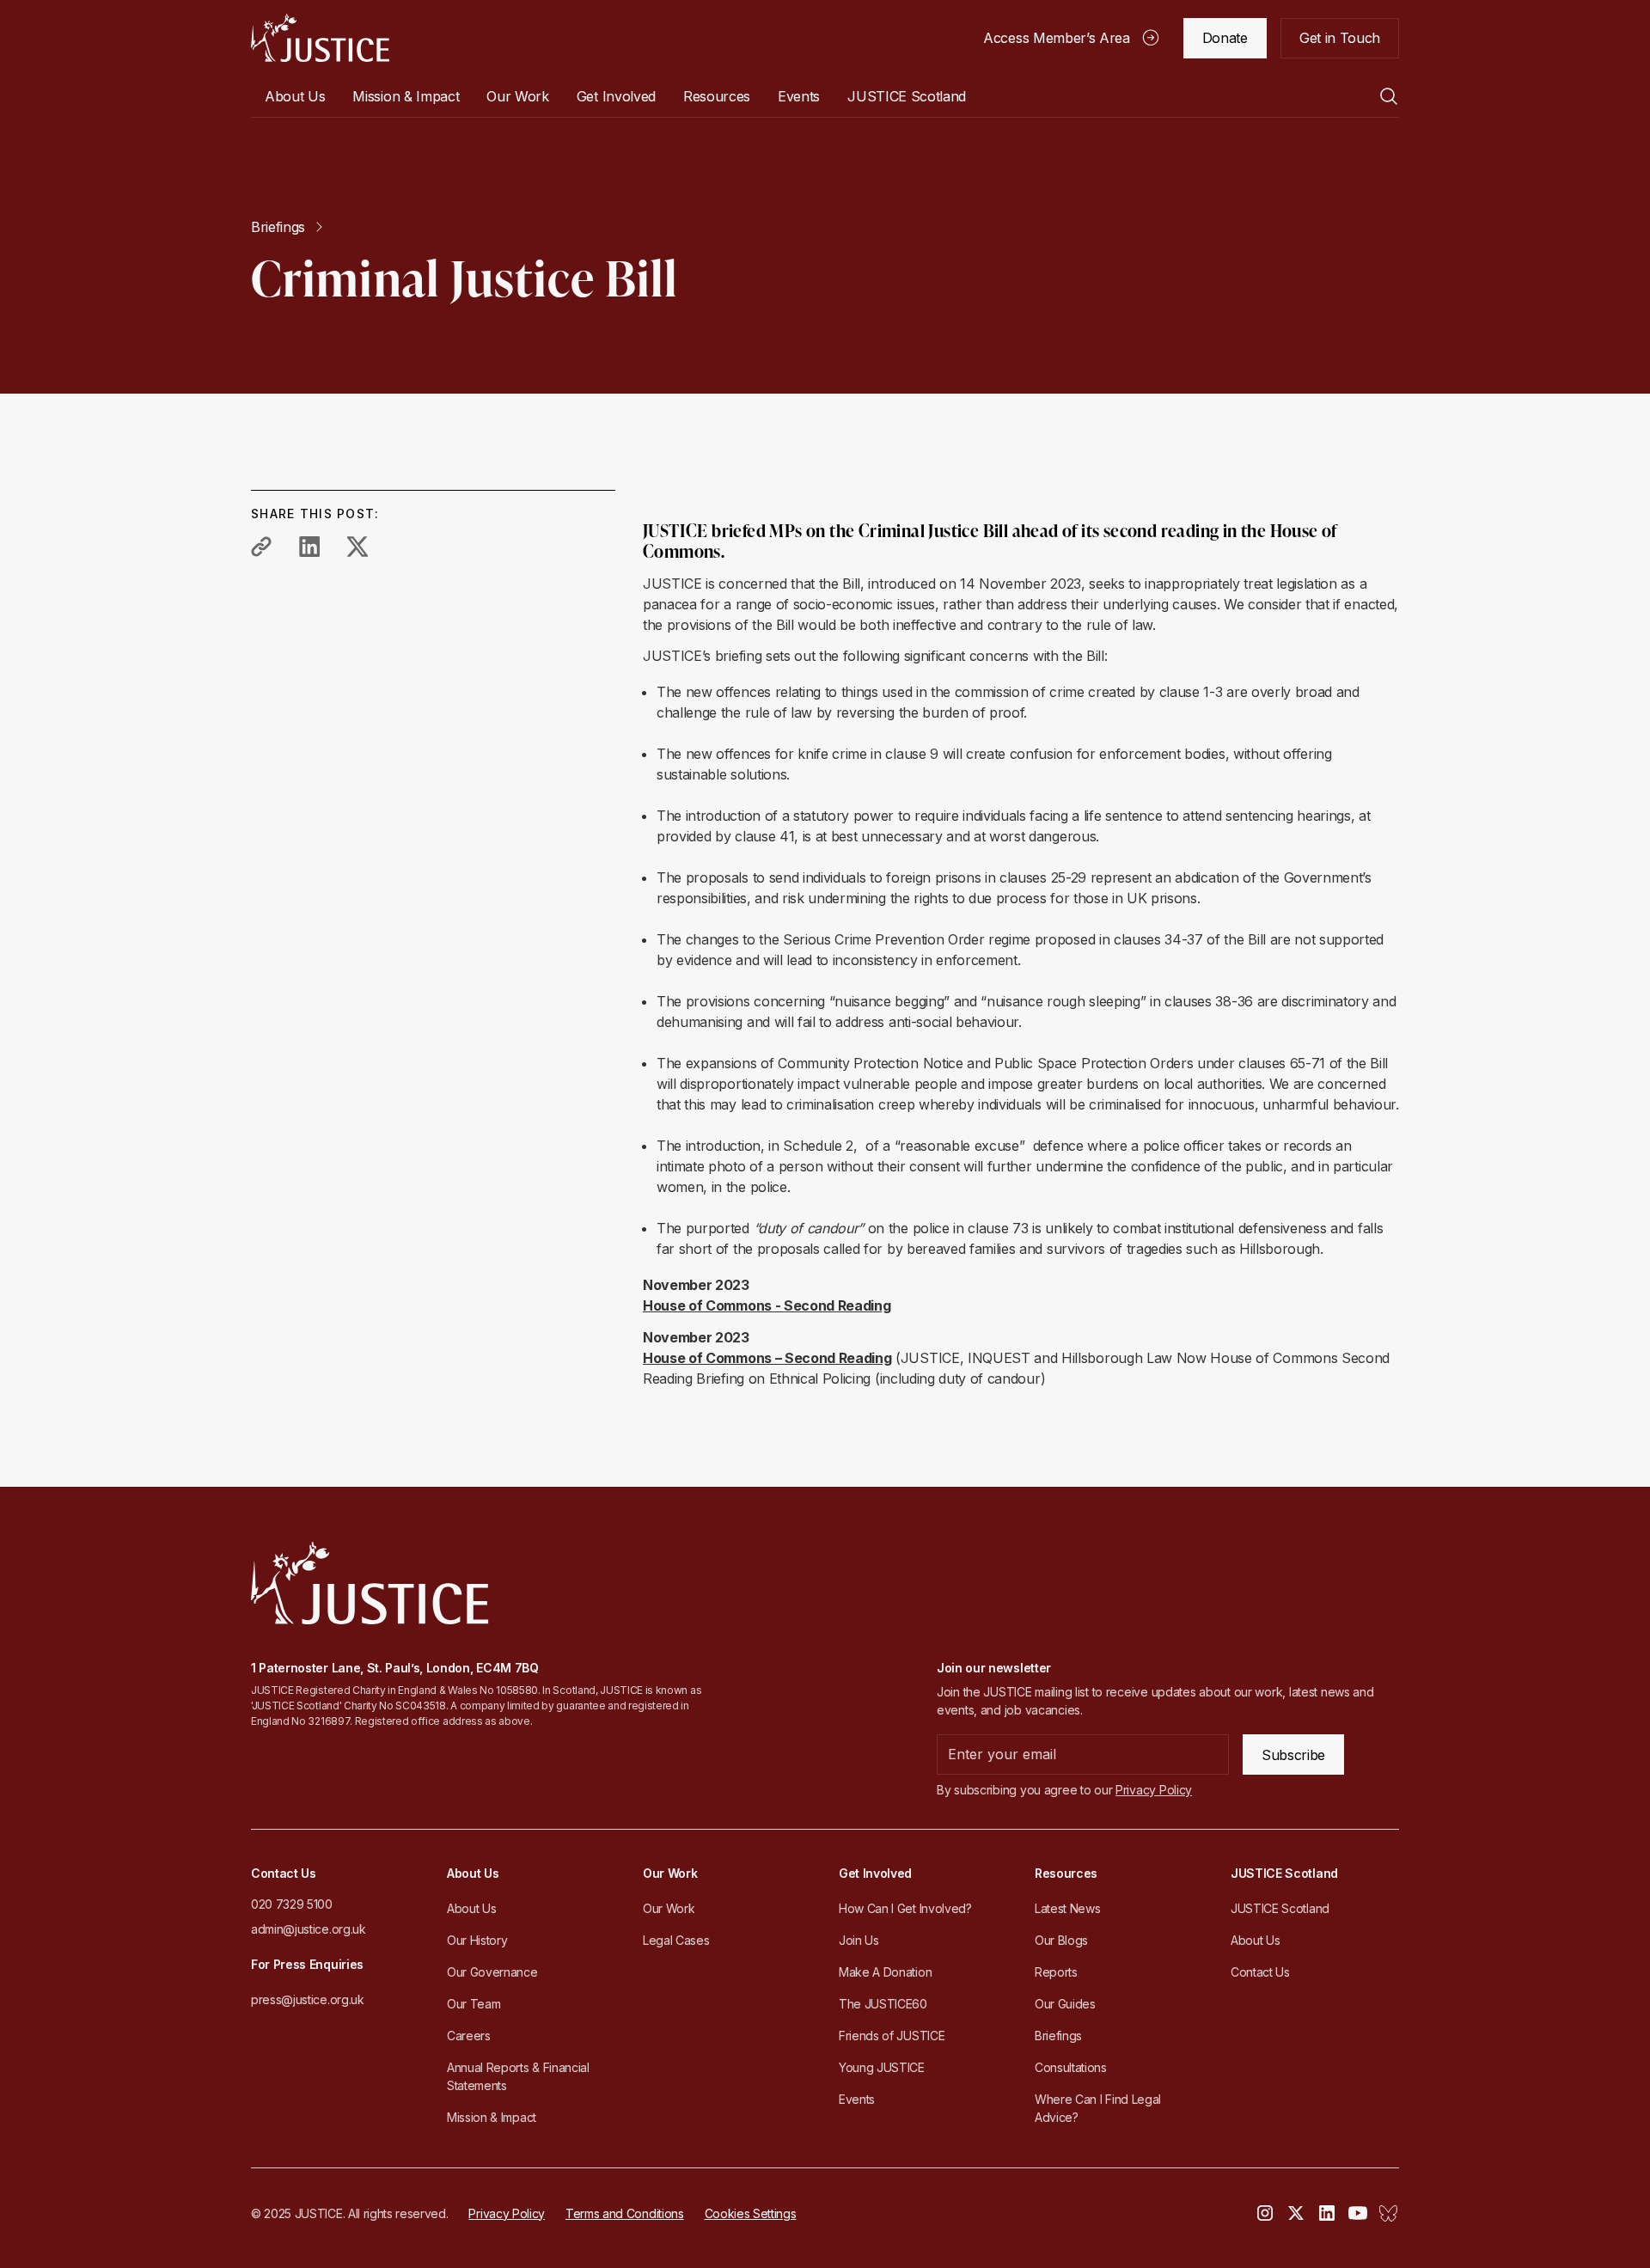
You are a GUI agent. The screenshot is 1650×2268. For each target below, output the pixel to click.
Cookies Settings (751, 2213)
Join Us (859, 1940)
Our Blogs (1061, 1940)
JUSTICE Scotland (1280, 1908)
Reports (1056, 1972)
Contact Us (1260, 1972)
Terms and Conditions (625, 2213)
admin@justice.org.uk (309, 1929)
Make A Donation (885, 1972)
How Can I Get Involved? (905, 1908)
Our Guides (1065, 2004)
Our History (477, 1940)
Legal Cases (676, 1940)
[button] (295, 96)
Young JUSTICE (882, 2067)
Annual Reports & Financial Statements (518, 2076)
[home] (320, 38)
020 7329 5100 (292, 1904)
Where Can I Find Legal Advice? (1098, 2108)
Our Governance (492, 1972)
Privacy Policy (507, 2213)
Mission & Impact (406, 96)
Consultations (1071, 2067)
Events (799, 96)
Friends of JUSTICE (892, 2036)
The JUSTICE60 (883, 2004)
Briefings (1058, 2036)
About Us (471, 1908)
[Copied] (261, 547)
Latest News (1067, 1908)
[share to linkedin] (309, 547)
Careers (469, 2036)
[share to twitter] (357, 547)
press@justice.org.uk (308, 1999)
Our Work (669, 1908)
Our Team (474, 2004)
